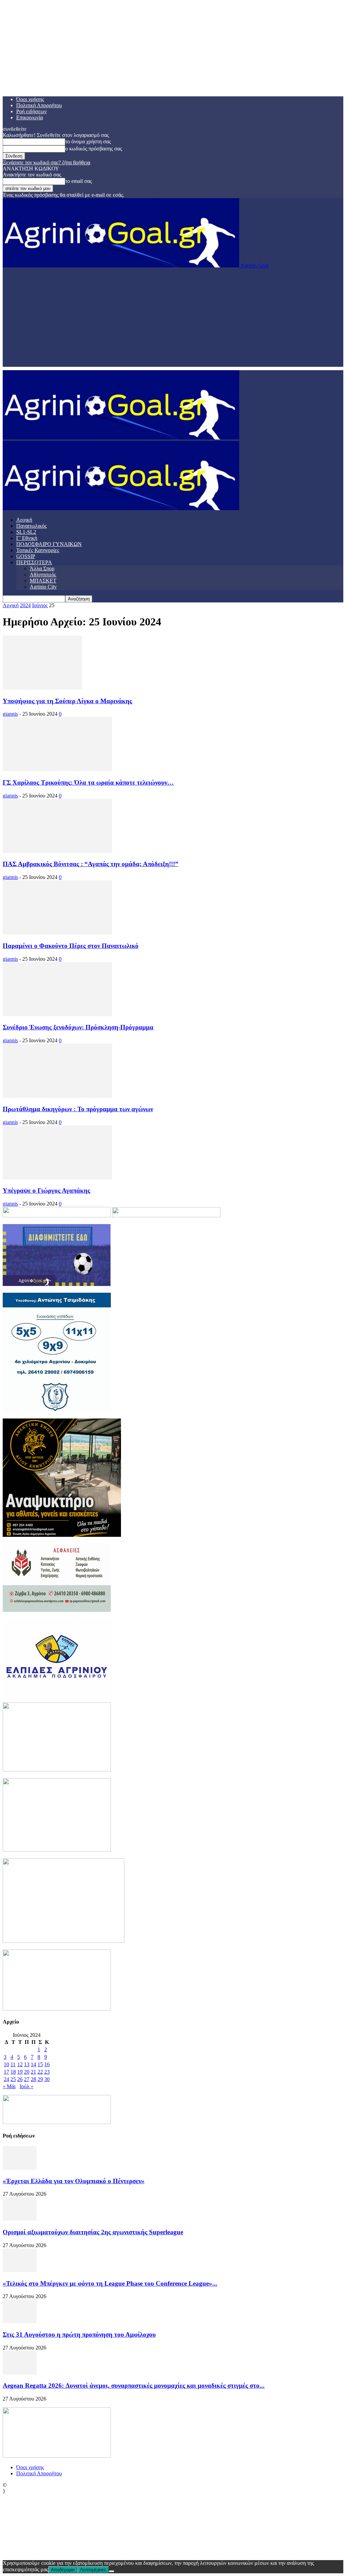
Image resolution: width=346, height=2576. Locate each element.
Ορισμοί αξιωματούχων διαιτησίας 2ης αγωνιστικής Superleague (93, 2232)
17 (6, 2072)
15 (40, 2064)
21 (33, 2072)
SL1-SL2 (26, 532)
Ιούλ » (27, 2086)
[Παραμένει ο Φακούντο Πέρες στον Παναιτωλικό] (57, 933)
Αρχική (24, 520)
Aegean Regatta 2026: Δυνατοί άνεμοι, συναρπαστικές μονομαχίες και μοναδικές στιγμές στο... (134, 2386)
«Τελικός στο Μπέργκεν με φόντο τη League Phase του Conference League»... (110, 2283)
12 (20, 2064)
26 (20, 2079)
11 (13, 2064)
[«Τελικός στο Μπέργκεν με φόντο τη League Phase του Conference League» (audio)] (20, 2270)
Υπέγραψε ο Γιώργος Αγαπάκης (46, 1190)
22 (40, 2072)
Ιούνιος (40, 605)
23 (47, 2072)
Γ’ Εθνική (27, 538)
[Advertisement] (173, 319)
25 (13, 2079)
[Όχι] (112, 2571)
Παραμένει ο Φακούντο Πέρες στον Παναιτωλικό (71, 946)
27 (27, 2079)
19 (20, 2072)
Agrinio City (43, 587)
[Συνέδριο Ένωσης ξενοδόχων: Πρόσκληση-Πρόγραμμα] (57, 1014)
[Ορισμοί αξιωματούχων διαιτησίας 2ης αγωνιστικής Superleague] (20, 2219)
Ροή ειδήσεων (31, 111)
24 (6, 2079)
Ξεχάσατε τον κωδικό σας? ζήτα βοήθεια (46, 162)
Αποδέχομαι (63, 2570)
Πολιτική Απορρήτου (39, 105)
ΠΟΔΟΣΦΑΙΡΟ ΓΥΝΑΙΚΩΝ (49, 544)
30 (47, 2079)
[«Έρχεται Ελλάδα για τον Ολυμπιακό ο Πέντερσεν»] (20, 2168)
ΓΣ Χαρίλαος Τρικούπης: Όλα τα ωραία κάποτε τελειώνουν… (88, 782)
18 (13, 2072)
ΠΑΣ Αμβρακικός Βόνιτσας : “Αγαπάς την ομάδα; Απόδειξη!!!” (91, 864)
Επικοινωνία (30, 117)
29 (40, 2079)
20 (27, 2072)
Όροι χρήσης (30, 99)
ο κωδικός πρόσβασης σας (94, 149)
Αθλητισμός (43, 575)
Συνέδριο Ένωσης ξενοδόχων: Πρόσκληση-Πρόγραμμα (78, 1027)
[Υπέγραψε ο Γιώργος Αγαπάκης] (57, 1178)
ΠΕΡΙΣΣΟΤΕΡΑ (34, 562)
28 (33, 2079)
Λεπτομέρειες (93, 2570)
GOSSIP (26, 556)
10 (6, 2064)
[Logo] (121, 438)
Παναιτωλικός (31, 526)
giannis (10, 714)
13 (27, 2064)
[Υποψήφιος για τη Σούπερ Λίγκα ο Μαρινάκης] (42, 688)
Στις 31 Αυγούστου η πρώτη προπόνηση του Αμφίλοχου (79, 2334)
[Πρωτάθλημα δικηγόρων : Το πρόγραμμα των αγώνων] (57, 1096)
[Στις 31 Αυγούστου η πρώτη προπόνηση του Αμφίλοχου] (20, 2321)
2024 (25, 605)
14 (33, 2064)
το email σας (79, 181)
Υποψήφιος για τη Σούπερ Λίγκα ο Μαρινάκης (67, 701)
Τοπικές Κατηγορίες (38, 550)
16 (47, 2064)
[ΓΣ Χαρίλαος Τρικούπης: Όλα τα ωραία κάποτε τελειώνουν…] (57, 769)
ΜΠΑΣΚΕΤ (43, 581)
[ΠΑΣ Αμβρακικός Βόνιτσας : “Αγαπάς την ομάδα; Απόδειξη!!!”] (57, 851)
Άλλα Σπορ (42, 568)
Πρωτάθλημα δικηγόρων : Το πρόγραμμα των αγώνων (78, 1109)
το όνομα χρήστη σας (88, 141)
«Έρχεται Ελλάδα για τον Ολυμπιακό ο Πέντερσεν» (74, 2181)
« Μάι (9, 2086)
